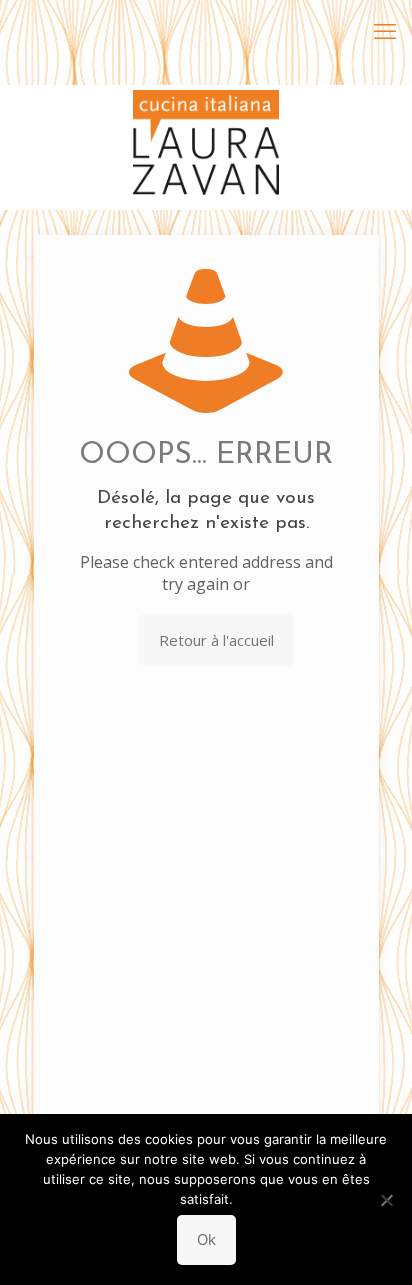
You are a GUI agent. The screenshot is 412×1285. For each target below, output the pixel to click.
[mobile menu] (385, 30)
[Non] (387, 1200)
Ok (206, 1239)
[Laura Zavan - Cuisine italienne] (206, 115)
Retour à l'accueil (216, 640)
